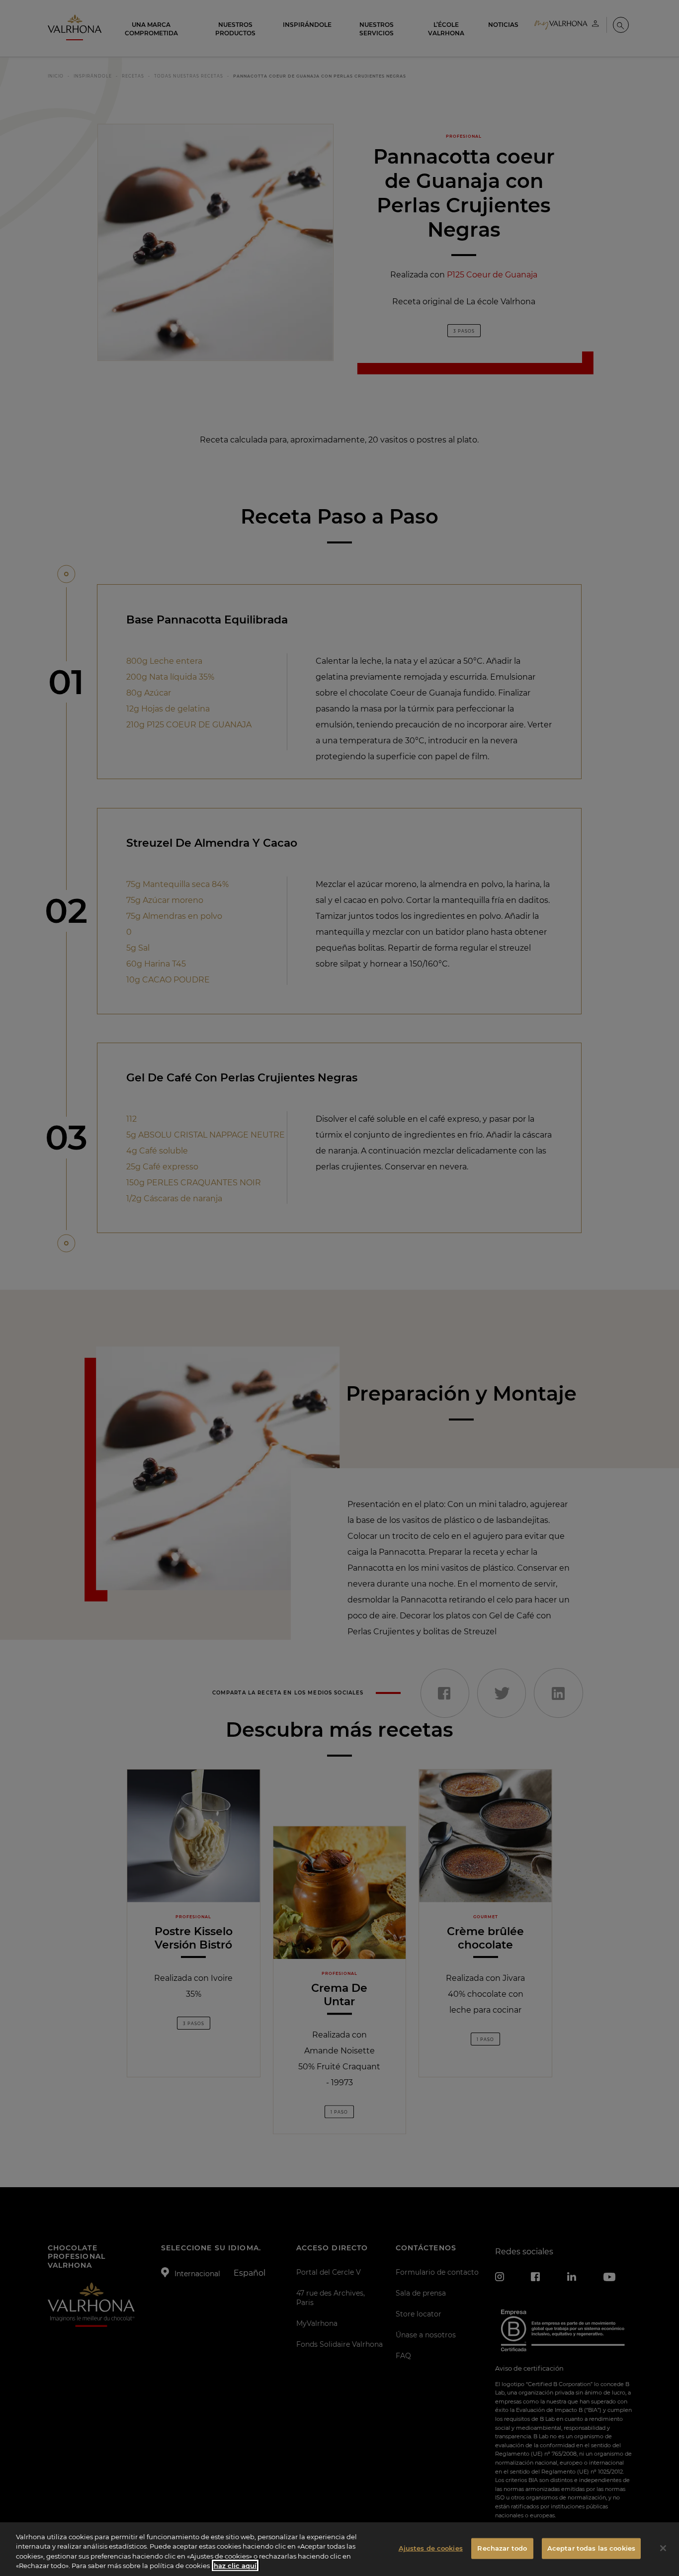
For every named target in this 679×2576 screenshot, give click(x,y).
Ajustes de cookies (431, 2548)
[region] (339, 2549)
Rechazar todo (502, 2548)
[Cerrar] (663, 2548)
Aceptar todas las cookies (591, 2548)
